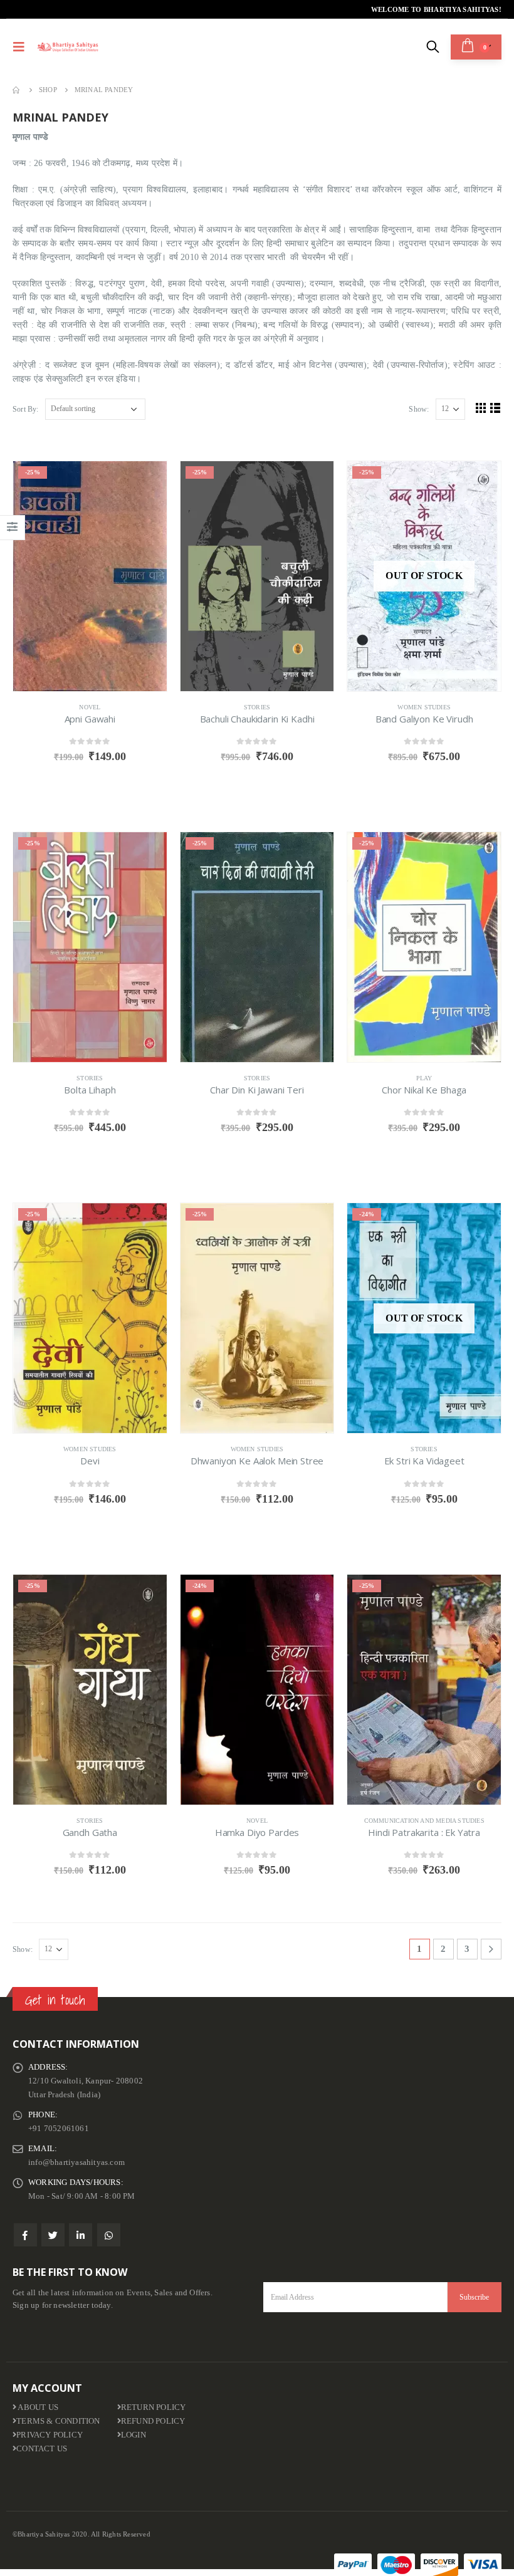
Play (424, 1078)
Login (134, 2435)
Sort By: (26, 409)
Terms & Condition (58, 2421)
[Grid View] (481, 408)
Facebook (25, 2235)
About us (37, 2407)
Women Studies (424, 707)
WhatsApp (109, 2235)
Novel (90, 707)
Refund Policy (153, 2421)
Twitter (53, 2235)
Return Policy (154, 2407)
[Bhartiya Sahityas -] (68, 47)
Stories (257, 707)
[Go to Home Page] (17, 90)
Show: (419, 409)
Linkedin (81, 2235)
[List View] (496, 408)
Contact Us (42, 2449)
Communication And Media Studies (424, 1821)
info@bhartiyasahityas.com (76, 2162)
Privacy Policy (50, 2435)
